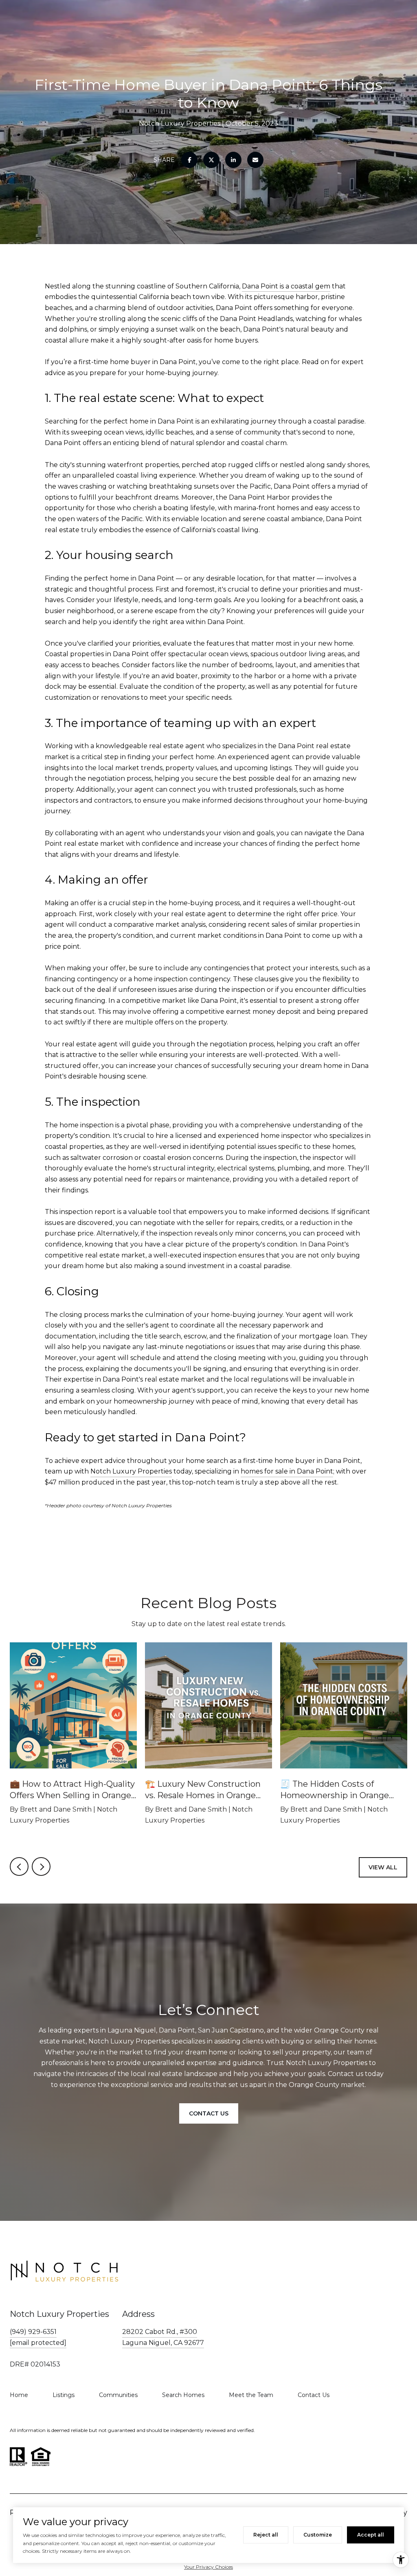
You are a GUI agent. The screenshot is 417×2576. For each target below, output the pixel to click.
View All (383, 1867)
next (41, 1867)
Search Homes (183, 2395)
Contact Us (314, 2395)
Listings (64, 2395)
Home (19, 2395)
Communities (118, 2395)
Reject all (266, 2535)
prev (19, 1867)
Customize (318, 2535)
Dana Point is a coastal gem (286, 286)
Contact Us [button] (209, 2113)
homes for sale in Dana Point (287, 1471)
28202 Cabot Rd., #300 (160, 2332)
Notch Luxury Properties (131, 1471)
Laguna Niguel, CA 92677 (163, 2343)
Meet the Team (251, 2395)
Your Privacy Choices (208, 2567)
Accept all (371, 2535)
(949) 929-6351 (33, 2332)
